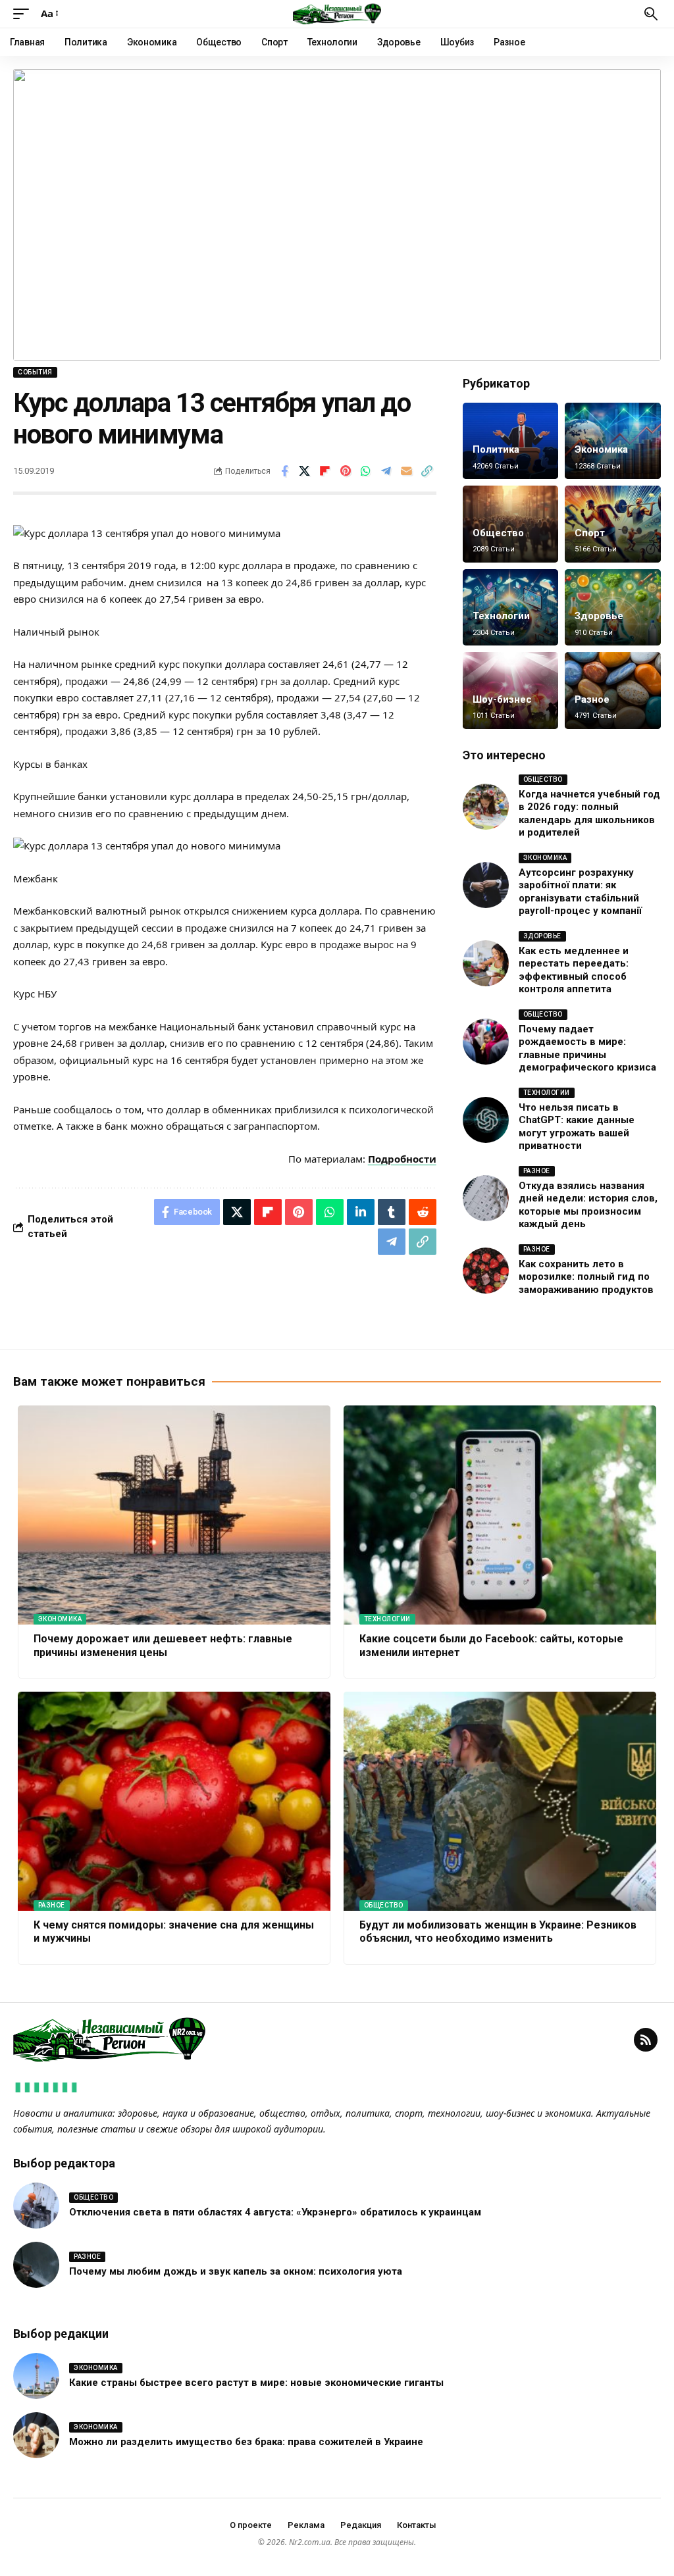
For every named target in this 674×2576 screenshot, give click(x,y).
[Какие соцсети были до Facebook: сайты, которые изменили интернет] (500, 1515)
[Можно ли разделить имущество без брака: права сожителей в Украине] (36, 2435)
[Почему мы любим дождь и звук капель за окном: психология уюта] (36, 2265)
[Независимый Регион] (337, 14)
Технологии (501, 616)
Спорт (590, 533)
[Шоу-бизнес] (511, 691)
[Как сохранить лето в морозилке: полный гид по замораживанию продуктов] (486, 1271)
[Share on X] (305, 471)
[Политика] (511, 441)
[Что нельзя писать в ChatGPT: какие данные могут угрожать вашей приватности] (486, 1120)
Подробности (402, 1159)
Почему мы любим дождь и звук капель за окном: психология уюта (236, 2271)
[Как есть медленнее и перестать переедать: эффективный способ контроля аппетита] (486, 963)
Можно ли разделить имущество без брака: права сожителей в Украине (246, 2442)
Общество (498, 533)
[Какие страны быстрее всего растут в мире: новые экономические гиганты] (36, 2376)
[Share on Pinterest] (346, 471)
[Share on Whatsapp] (366, 471)
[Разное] (613, 691)
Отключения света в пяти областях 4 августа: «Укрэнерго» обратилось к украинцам (275, 2212)
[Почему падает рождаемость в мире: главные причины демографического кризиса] (486, 1042)
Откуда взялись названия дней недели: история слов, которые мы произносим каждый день (588, 1205)
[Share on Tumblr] (392, 1212)
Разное (592, 699)
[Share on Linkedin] (361, 1212)
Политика (496, 449)
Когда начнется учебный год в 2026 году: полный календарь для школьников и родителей (589, 814)
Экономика (601, 449)
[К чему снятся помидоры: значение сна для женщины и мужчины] (174, 1801)
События (35, 372)
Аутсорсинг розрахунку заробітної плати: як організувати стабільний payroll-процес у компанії (580, 892)
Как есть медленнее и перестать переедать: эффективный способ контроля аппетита (574, 970)
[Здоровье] (613, 608)
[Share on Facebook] (284, 471)
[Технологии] (511, 608)
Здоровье (599, 616)
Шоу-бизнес (502, 699)
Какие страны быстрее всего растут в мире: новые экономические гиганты (256, 2383)
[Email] (407, 471)
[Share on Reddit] (423, 1212)
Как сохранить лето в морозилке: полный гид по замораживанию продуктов (586, 1277)
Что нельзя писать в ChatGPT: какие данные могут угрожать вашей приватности (577, 1127)
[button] (24, 14)
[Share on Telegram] (386, 471)
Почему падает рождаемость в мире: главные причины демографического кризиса (587, 1048)
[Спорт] (613, 524)
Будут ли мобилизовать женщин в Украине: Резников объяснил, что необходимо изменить (498, 1932)
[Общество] (511, 524)
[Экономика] (613, 441)
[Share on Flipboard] (325, 471)
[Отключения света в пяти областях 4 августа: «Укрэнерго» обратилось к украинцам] (36, 2206)
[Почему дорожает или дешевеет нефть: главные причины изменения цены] (174, 1515)
